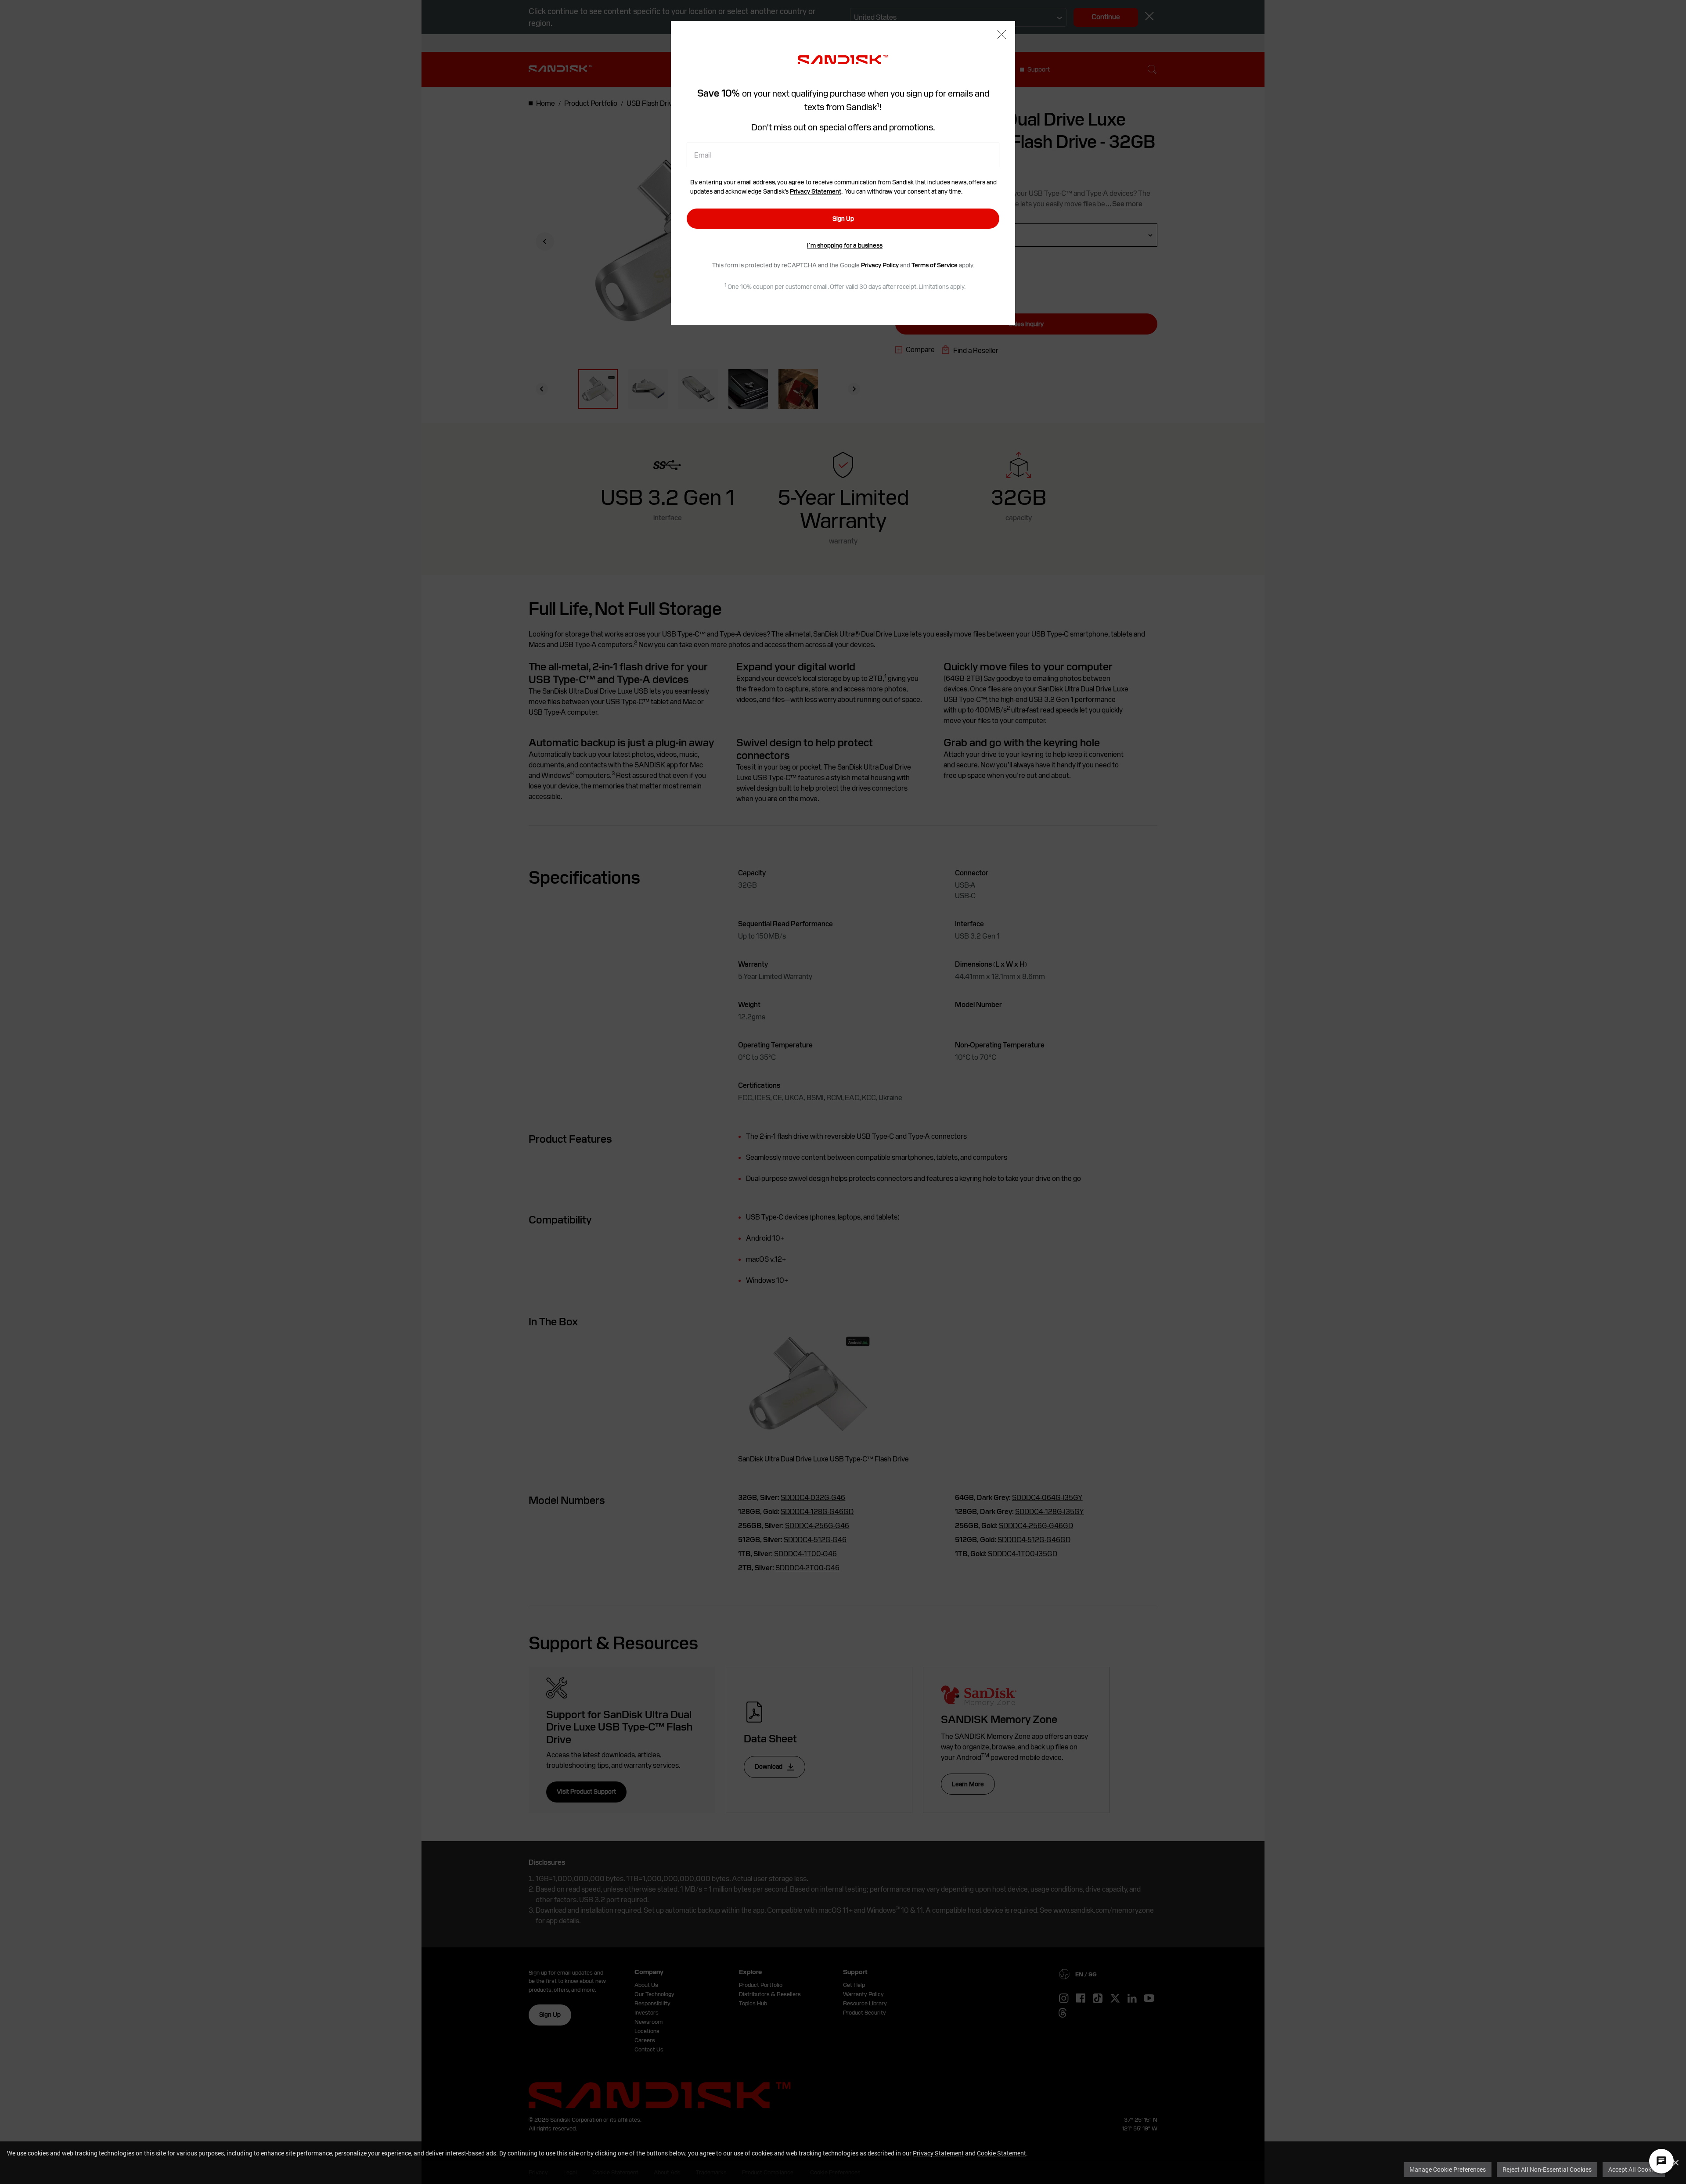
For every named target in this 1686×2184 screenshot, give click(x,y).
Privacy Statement (938, 2153)
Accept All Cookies (1634, 2169)
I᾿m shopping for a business (845, 245)
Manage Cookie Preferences (1448, 2169)
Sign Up (843, 219)
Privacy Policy (880, 265)
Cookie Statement (1002, 2153)
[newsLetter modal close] (1002, 35)
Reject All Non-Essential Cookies (1547, 2169)
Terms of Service (935, 265)
